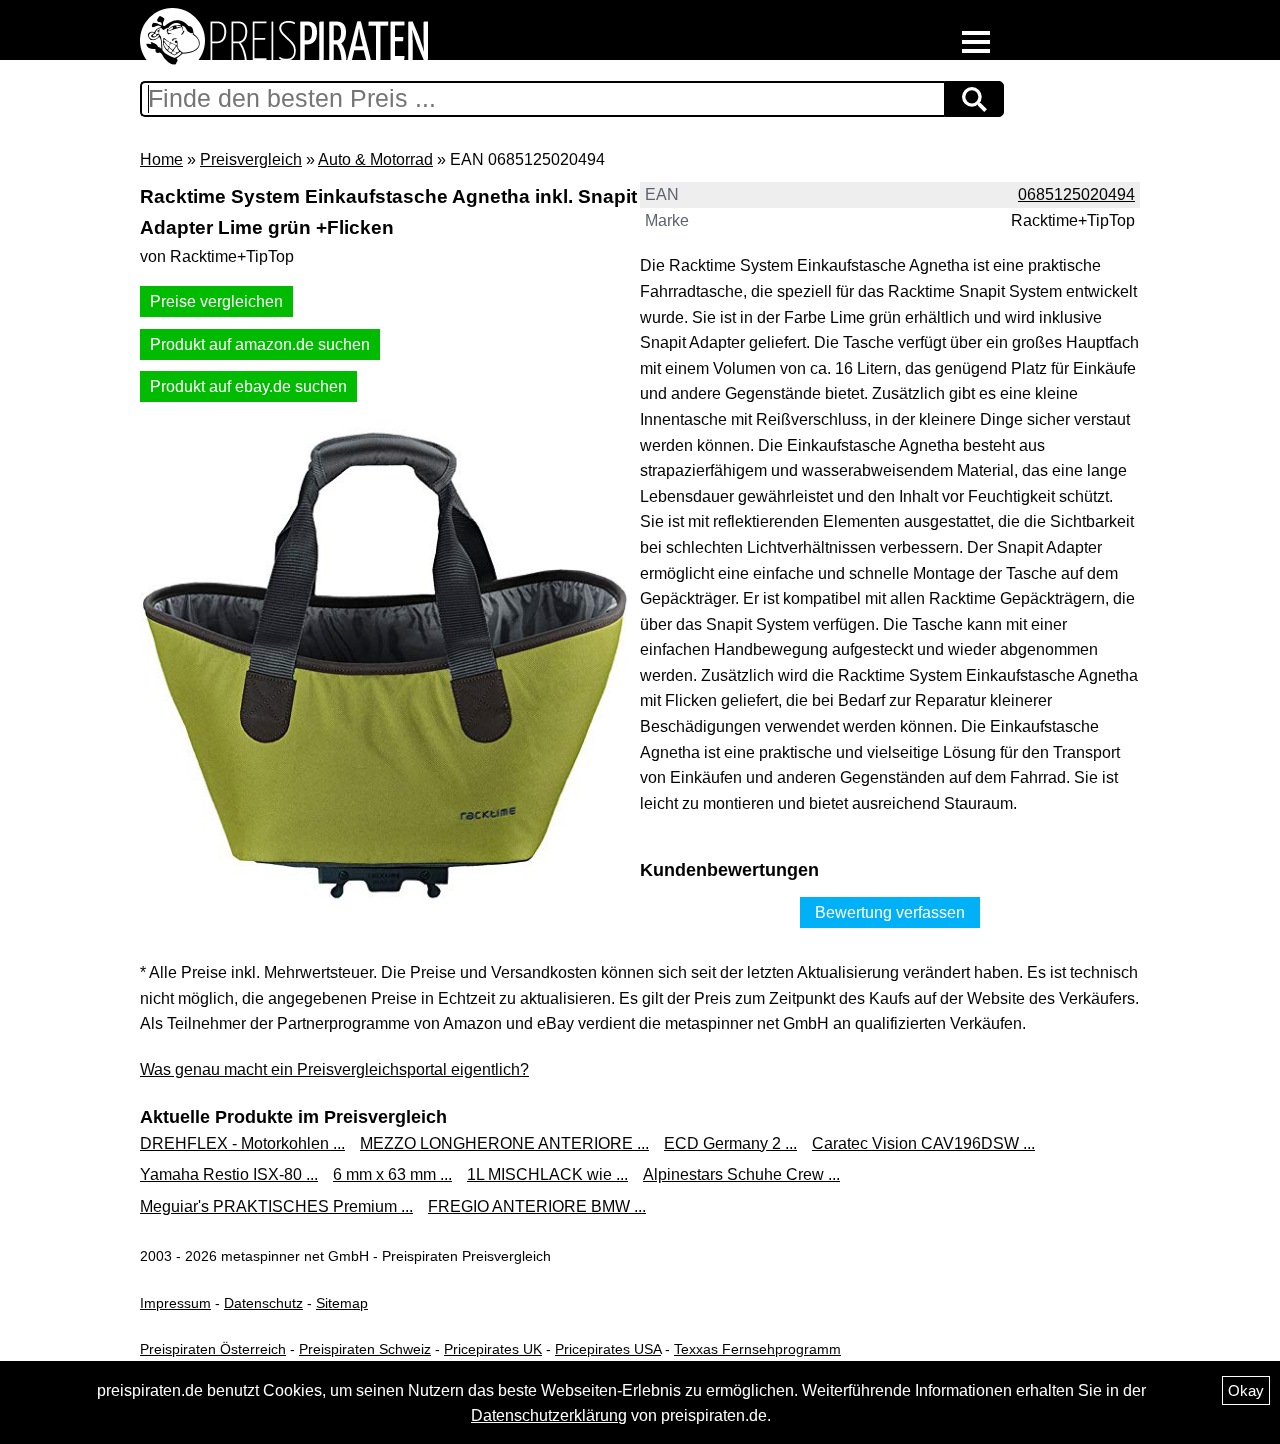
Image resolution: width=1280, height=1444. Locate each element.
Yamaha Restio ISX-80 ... (229, 1174)
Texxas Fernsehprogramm (757, 1349)
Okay (1246, 1390)
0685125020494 (1076, 194)
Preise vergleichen (216, 301)
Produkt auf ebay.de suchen (248, 386)
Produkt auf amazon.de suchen (260, 344)
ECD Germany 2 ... (730, 1143)
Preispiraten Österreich (213, 1349)
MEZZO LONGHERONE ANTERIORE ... (504, 1143)
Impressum (175, 1303)
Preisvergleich (251, 159)
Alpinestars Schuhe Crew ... (741, 1174)
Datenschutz (263, 1303)
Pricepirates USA (608, 1349)
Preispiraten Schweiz (365, 1349)
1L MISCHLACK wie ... (547, 1174)
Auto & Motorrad (375, 159)
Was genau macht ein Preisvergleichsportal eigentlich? (334, 1069)
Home (161, 159)
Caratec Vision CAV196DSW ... (923, 1143)
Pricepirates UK (493, 1349)
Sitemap (342, 1303)
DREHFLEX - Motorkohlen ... (242, 1143)
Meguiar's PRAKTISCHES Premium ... (276, 1206)
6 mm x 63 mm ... (392, 1174)
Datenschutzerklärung (549, 1415)
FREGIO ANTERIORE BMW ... (537, 1206)
